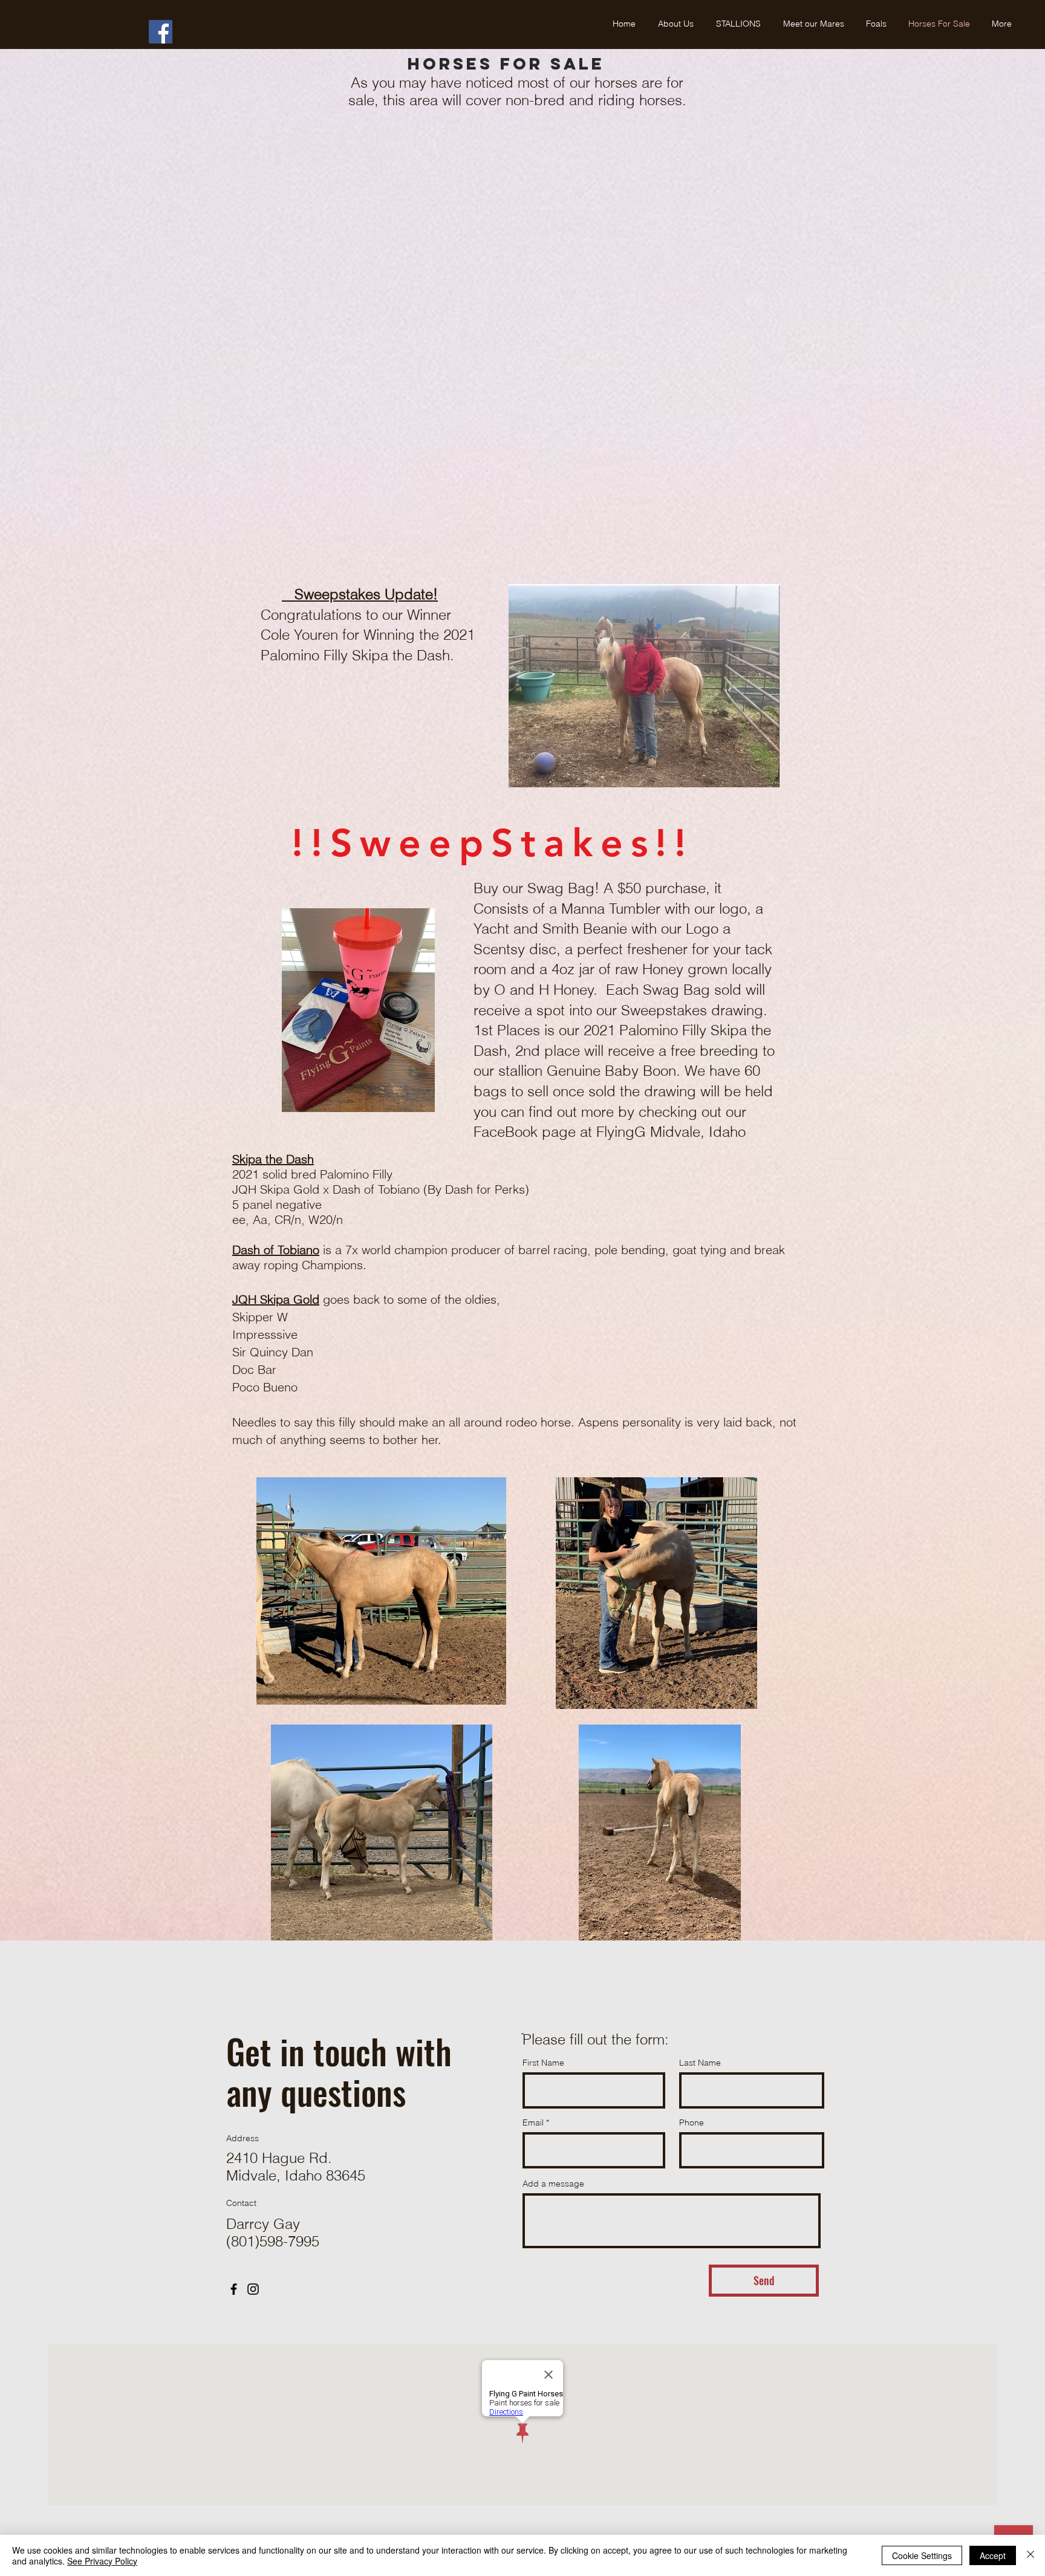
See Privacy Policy (102, 2561)
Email (533, 2122)
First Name (543, 2063)
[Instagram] (253, 2289)
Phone (692, 2122)
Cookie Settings (922, 2555)
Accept (993, 2555)
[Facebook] (161, 32)
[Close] (1030, 2555)
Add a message (553, 2184)
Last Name (700, 2063)
